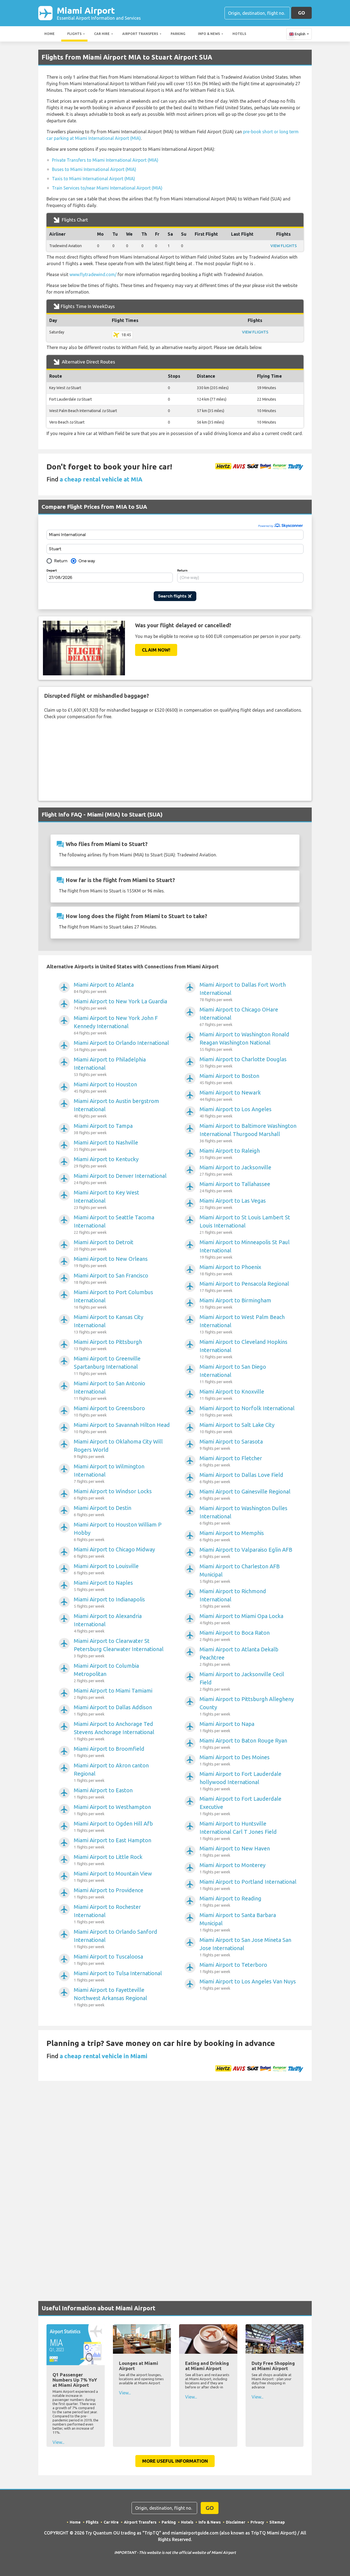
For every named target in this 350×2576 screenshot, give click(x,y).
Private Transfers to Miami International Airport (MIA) (105, 160)
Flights (74, 34)
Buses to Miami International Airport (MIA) (94, 169)
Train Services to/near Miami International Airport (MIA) (107, 188)
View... (58, 2442)
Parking (178, 34)
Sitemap (277, 2522)
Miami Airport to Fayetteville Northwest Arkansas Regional (110, 1997)
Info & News (209, 34)
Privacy (257, 2522)
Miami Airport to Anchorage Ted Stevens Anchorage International (114, 1731)
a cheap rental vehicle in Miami (103, 2056)
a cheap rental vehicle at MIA (101, 479)
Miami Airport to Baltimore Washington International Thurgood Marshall (248, 1133)
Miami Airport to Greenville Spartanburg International (107, 1366)
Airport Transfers (140, 34)
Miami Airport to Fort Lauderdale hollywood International (240, 1781)
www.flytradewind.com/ (93, 274)
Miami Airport (99, 13)
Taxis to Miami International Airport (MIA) (94, 179)
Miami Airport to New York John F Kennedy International (116, 1025)
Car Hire (102, 34)
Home (49, 34)
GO (301, 13)
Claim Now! (156, 650)
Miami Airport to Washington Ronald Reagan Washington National (244, 1041)
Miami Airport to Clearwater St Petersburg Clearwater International (119, 1648)
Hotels (239, 34)
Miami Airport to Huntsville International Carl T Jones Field (238, 1831)
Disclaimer (236, 2522)
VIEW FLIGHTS (284, 246)
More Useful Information (175, 2461)
